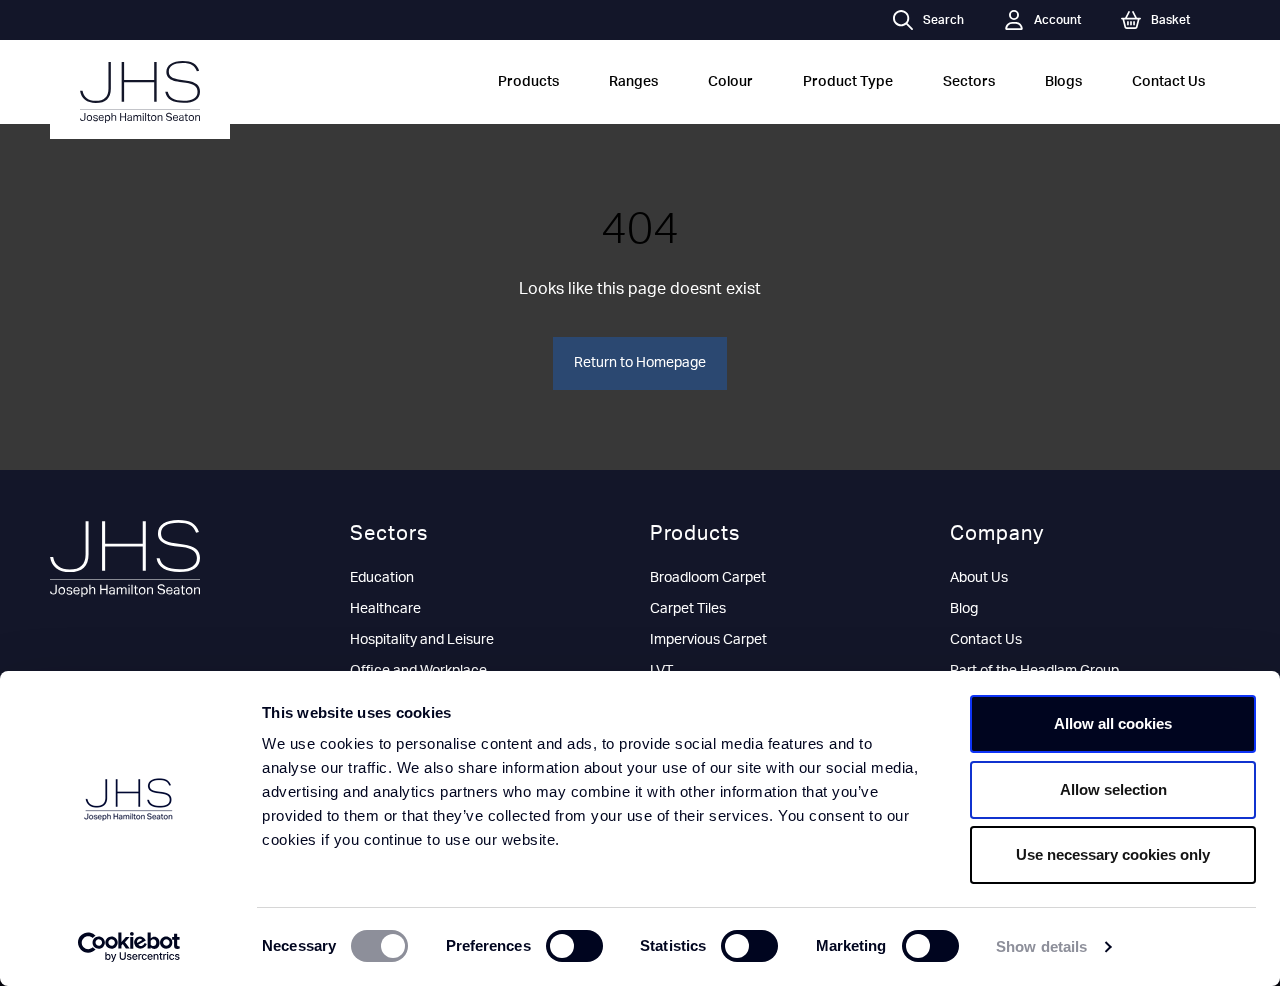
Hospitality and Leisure (422, 640)
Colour (730, 82)
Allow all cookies (1113, 723)
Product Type (848, 82)
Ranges (633, 82)
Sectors (969, 82)
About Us (979, 578)
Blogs (1063, 82)
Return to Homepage (640, 363)
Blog (964, 609)
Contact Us (1168, 82)
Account (1057, 20)
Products (528, 82)
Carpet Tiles (688, 609)
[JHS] (140, 92)
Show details (1041, 946)
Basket (1170, 20)
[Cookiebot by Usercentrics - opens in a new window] (129, 947)
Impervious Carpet (708, 640)
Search (943, 20)
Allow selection (1113, 789)
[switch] (574, 946)
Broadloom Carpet (708, 578)
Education (382, 578)
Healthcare (385, 609)
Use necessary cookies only (1113, 854)
